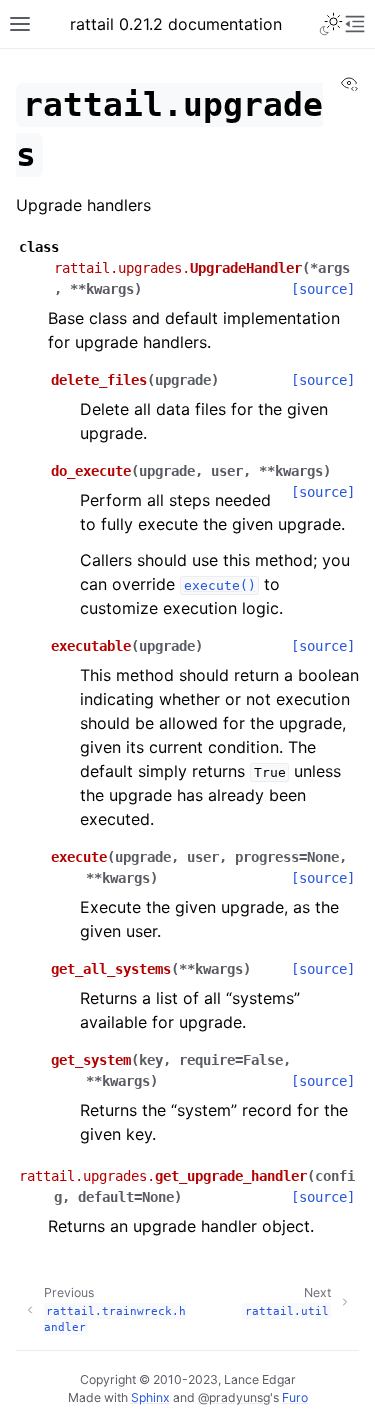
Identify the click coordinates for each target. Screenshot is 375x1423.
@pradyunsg (234, 1397)
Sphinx (150, 1397)
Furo (295, 1397)
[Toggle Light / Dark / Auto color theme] (331, 24)
